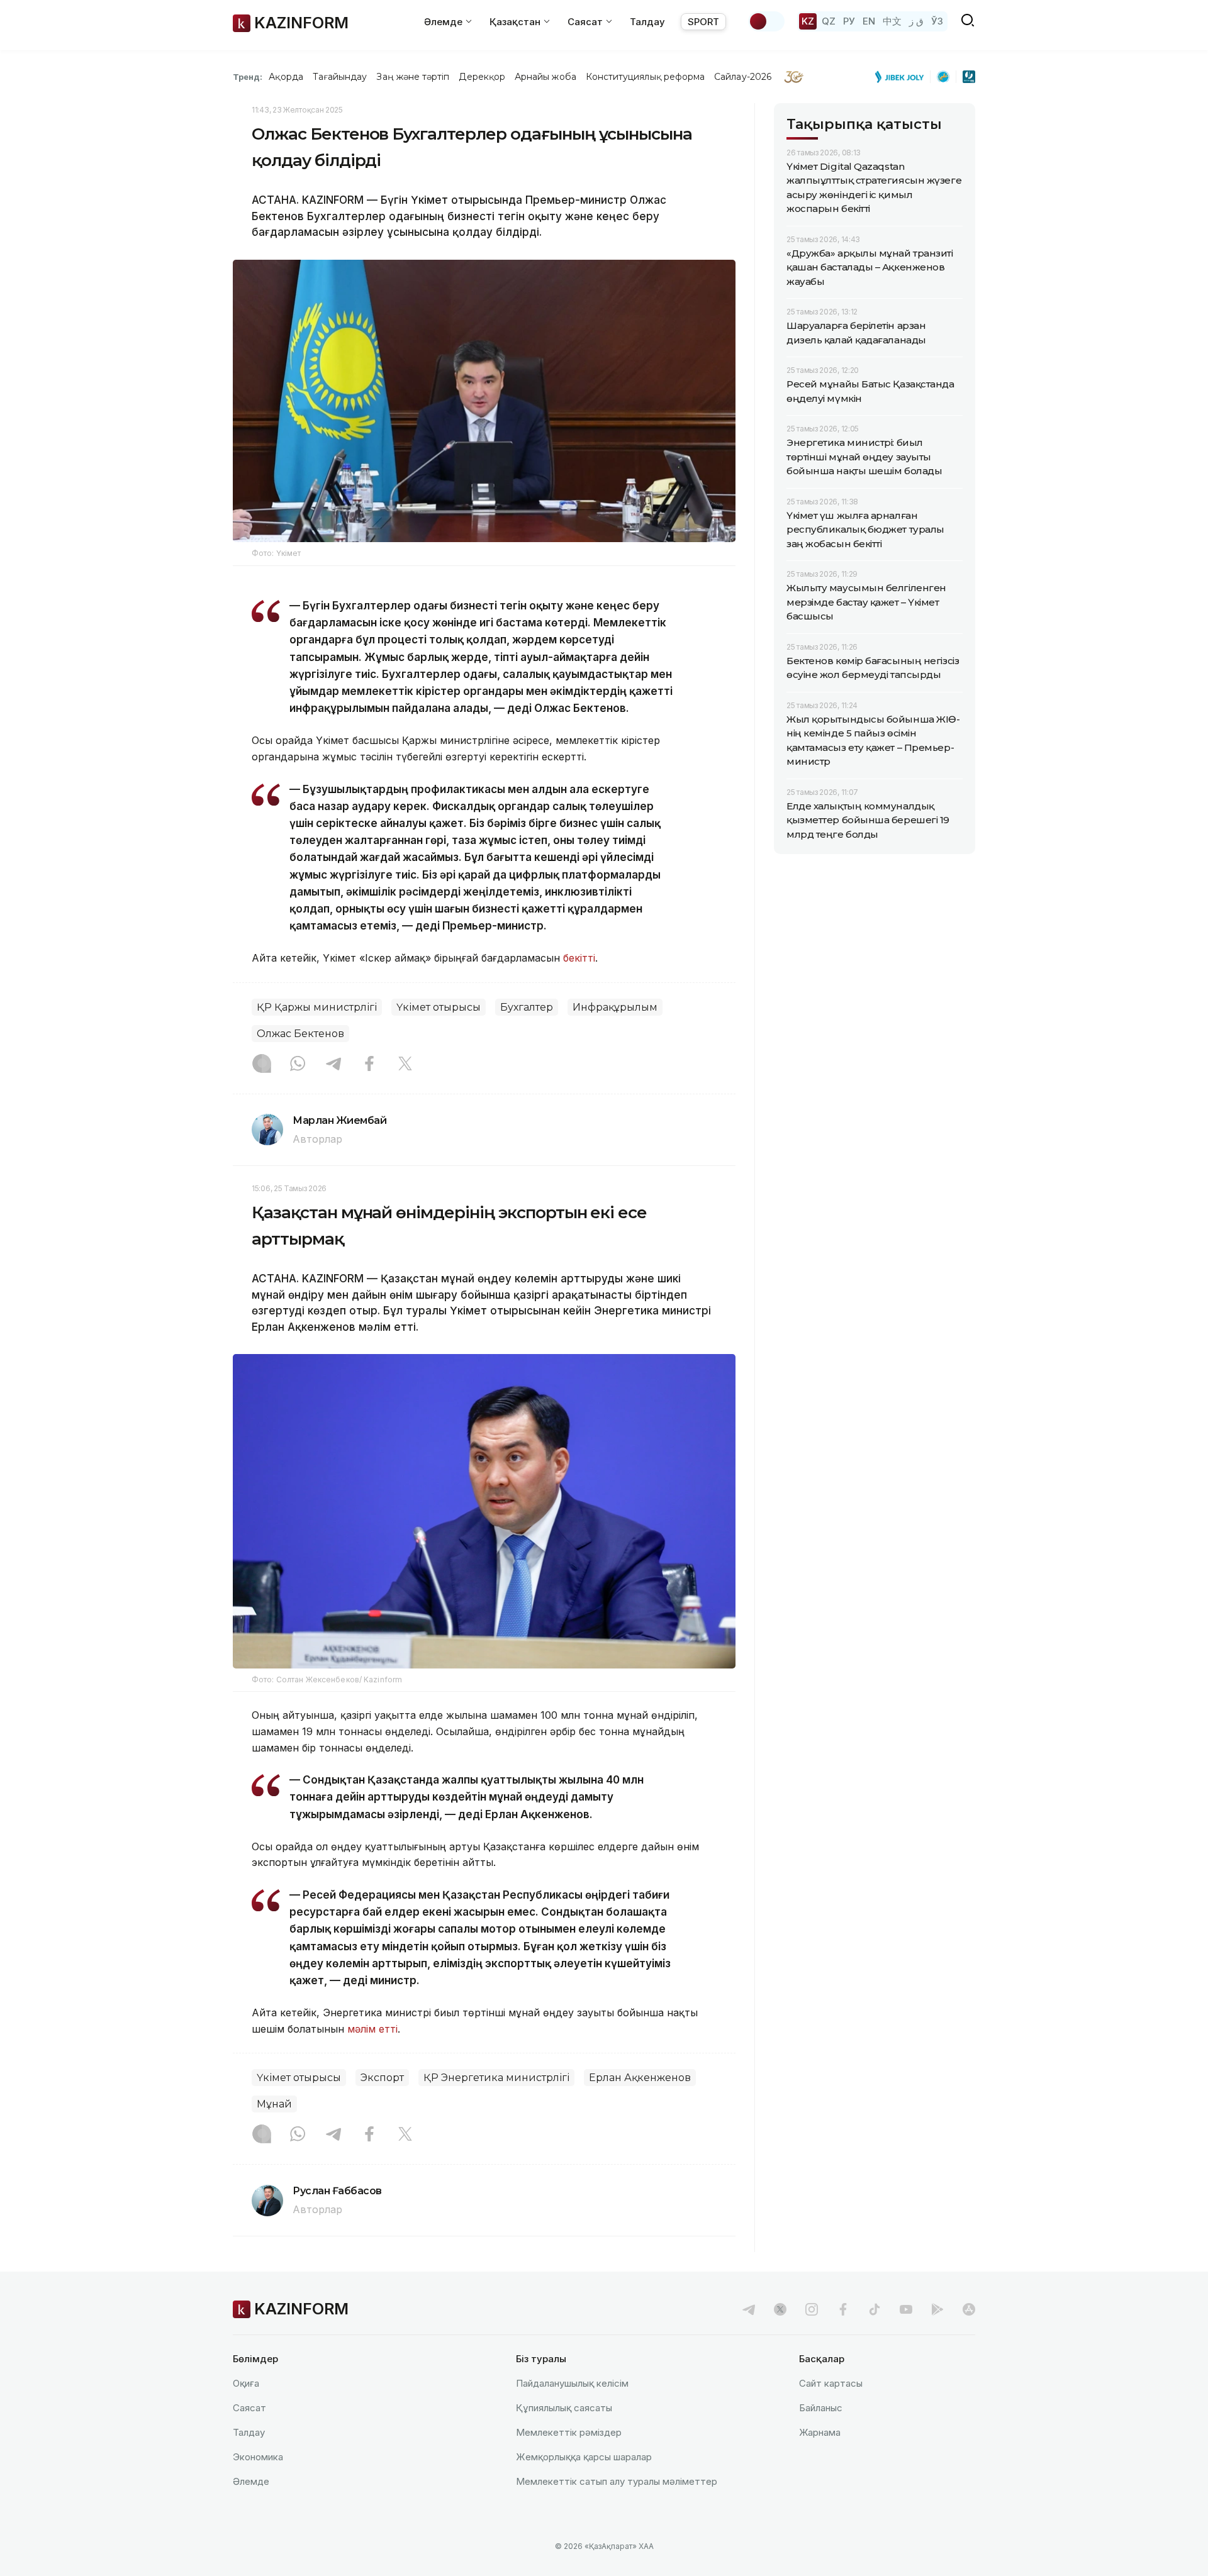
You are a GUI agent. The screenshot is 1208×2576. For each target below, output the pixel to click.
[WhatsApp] (298, 1065)
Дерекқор (482, 77)
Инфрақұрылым (615, 1007)
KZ (808, 21)
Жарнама (820, 2432)
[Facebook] (369, 1065)
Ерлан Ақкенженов (640, 2078)
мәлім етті (372, 2029)
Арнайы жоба (545, 77)
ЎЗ (937, 21)
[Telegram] (333, 1065)
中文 (892, 21)
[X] (405, 1065)
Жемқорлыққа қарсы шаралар (584, 2457)
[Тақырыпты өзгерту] (766, 21)
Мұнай (274, 2104)
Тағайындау (340, 77)
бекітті (579, 958)
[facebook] (843, 2309)
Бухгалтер (527, 1007)
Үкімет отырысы (439, 1007)
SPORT (703, 22)
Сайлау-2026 (743, 77)
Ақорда (286, 77)
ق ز (916, 21)
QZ (829, 21)
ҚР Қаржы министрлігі (317, 1007)
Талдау (647, 22)
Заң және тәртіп (413, 77)
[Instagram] (262, 1065)
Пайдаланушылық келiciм (572, 2383)
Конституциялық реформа (645, 77)
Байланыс (821, 2408)
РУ (849, 21)
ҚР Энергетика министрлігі (496, 2078)
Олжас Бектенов (300, 1034)
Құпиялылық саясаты (564, 2408)
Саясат (249, 2408)
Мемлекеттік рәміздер (569, 2432)
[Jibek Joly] (903, 77)
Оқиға (246, 2383)
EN (869, 21)
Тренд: (248, 77)
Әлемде (251, 2481)
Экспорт (382, 2078)
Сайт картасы (831, 2383)
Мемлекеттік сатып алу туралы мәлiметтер (617, 2481)
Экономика (258, 2457)
